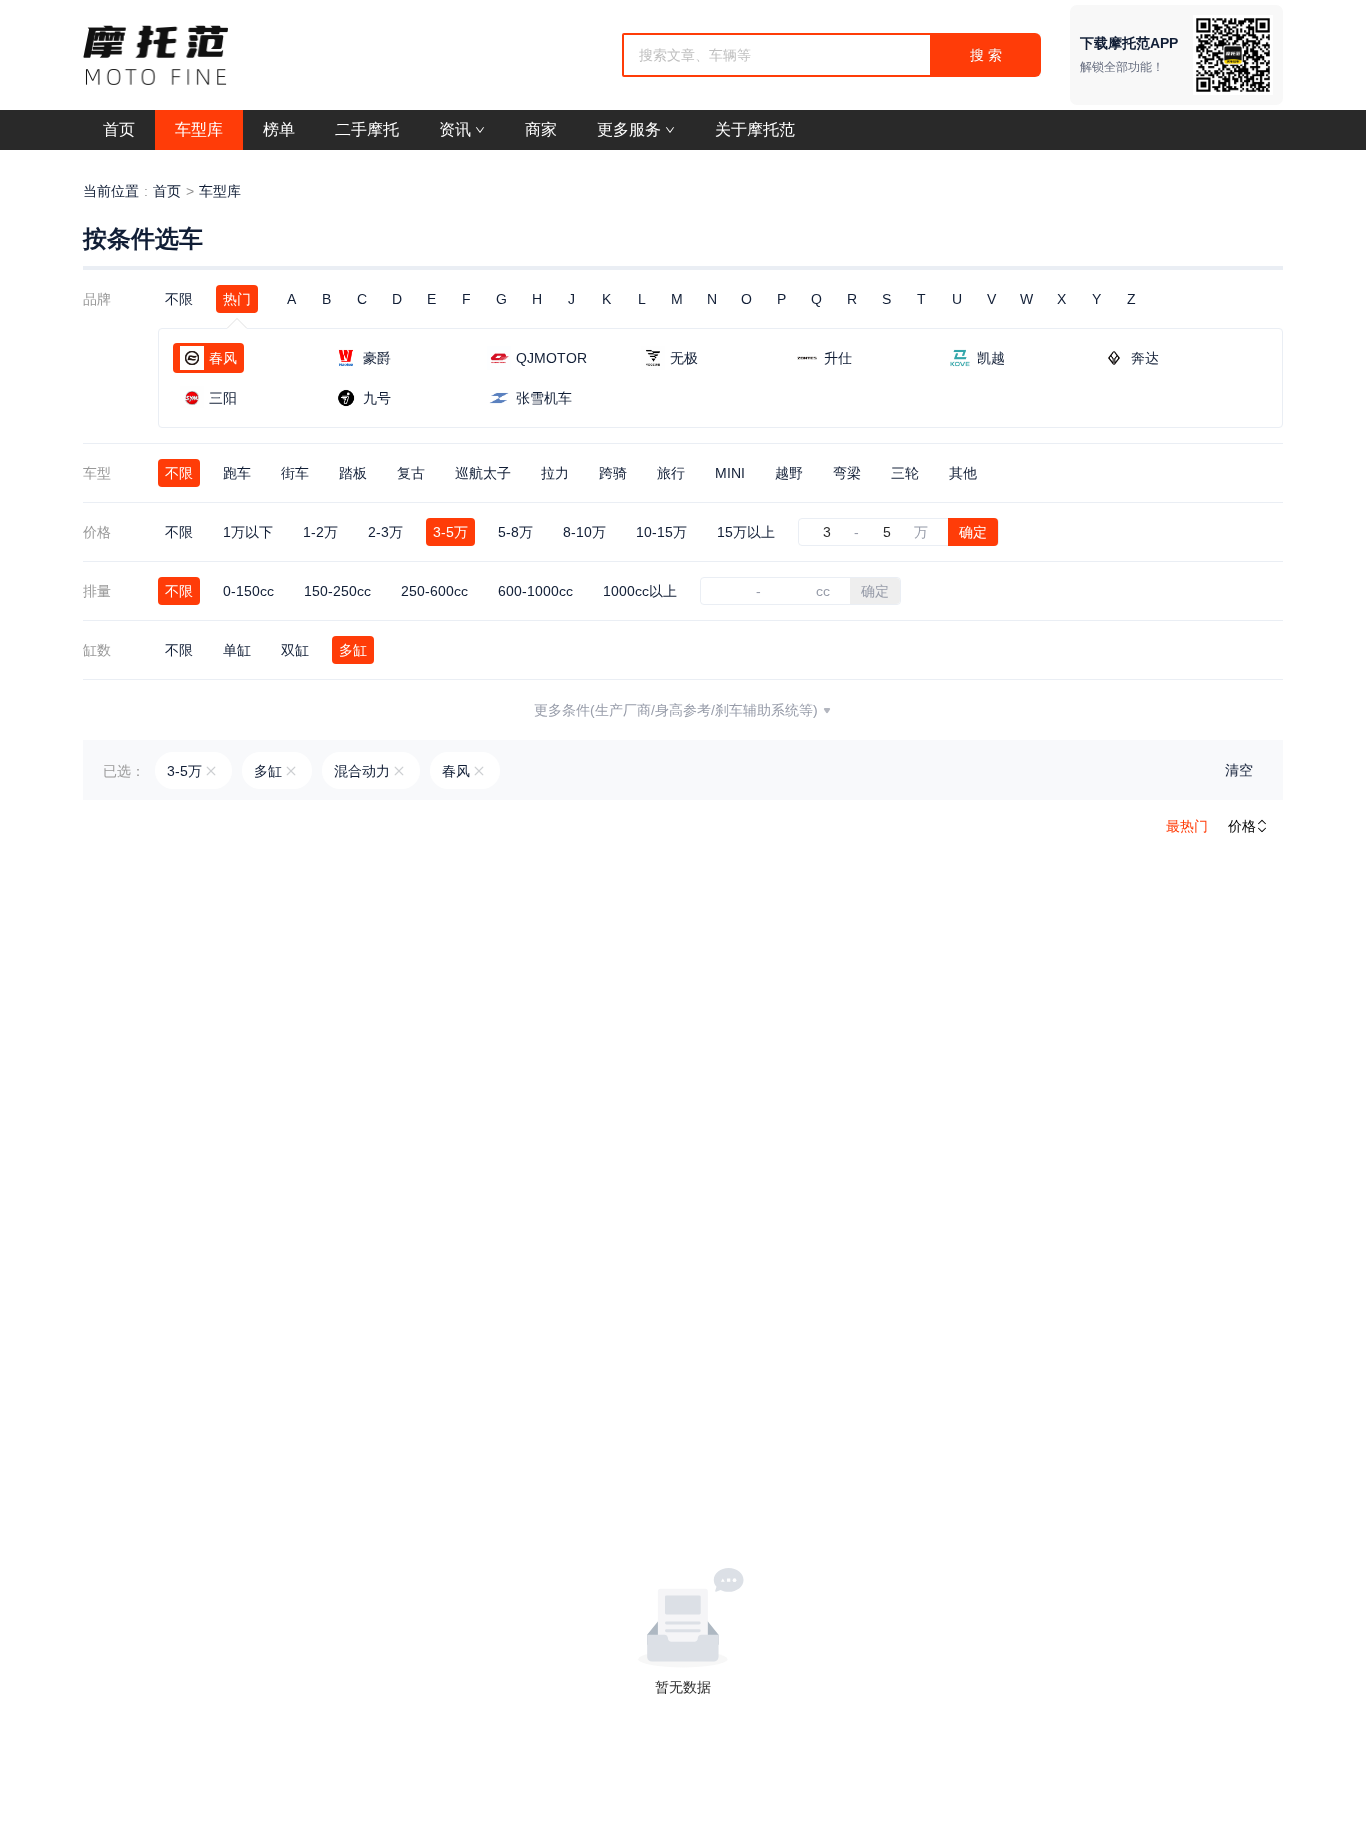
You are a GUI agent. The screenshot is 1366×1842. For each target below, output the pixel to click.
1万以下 (248, 532)
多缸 (353, 650)
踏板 (353, 473)
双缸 (295, 650)
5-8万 (515, 532)
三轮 (905, 473)
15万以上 (746, 532)
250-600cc (434, 591)
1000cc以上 (640, 591)
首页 (167, 191)
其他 (963, 473)
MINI (730, 473)
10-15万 (661, 532)
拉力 (555, 473)
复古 (411, 473)
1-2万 (320, 532)
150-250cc (337, 591)
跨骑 (613, 473)
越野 (789, 473)
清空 (1239, 770)
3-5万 (450, 532)
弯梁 (847, 473)
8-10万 (584, 532)
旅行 (671, 473)
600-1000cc (535, 591)
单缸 (237, 650)
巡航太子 (483, 473)
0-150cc (248, 591)
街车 (295, 473)
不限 (179, 299)
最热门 (1187, 826)
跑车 (237, 473)
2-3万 (385, 532)
